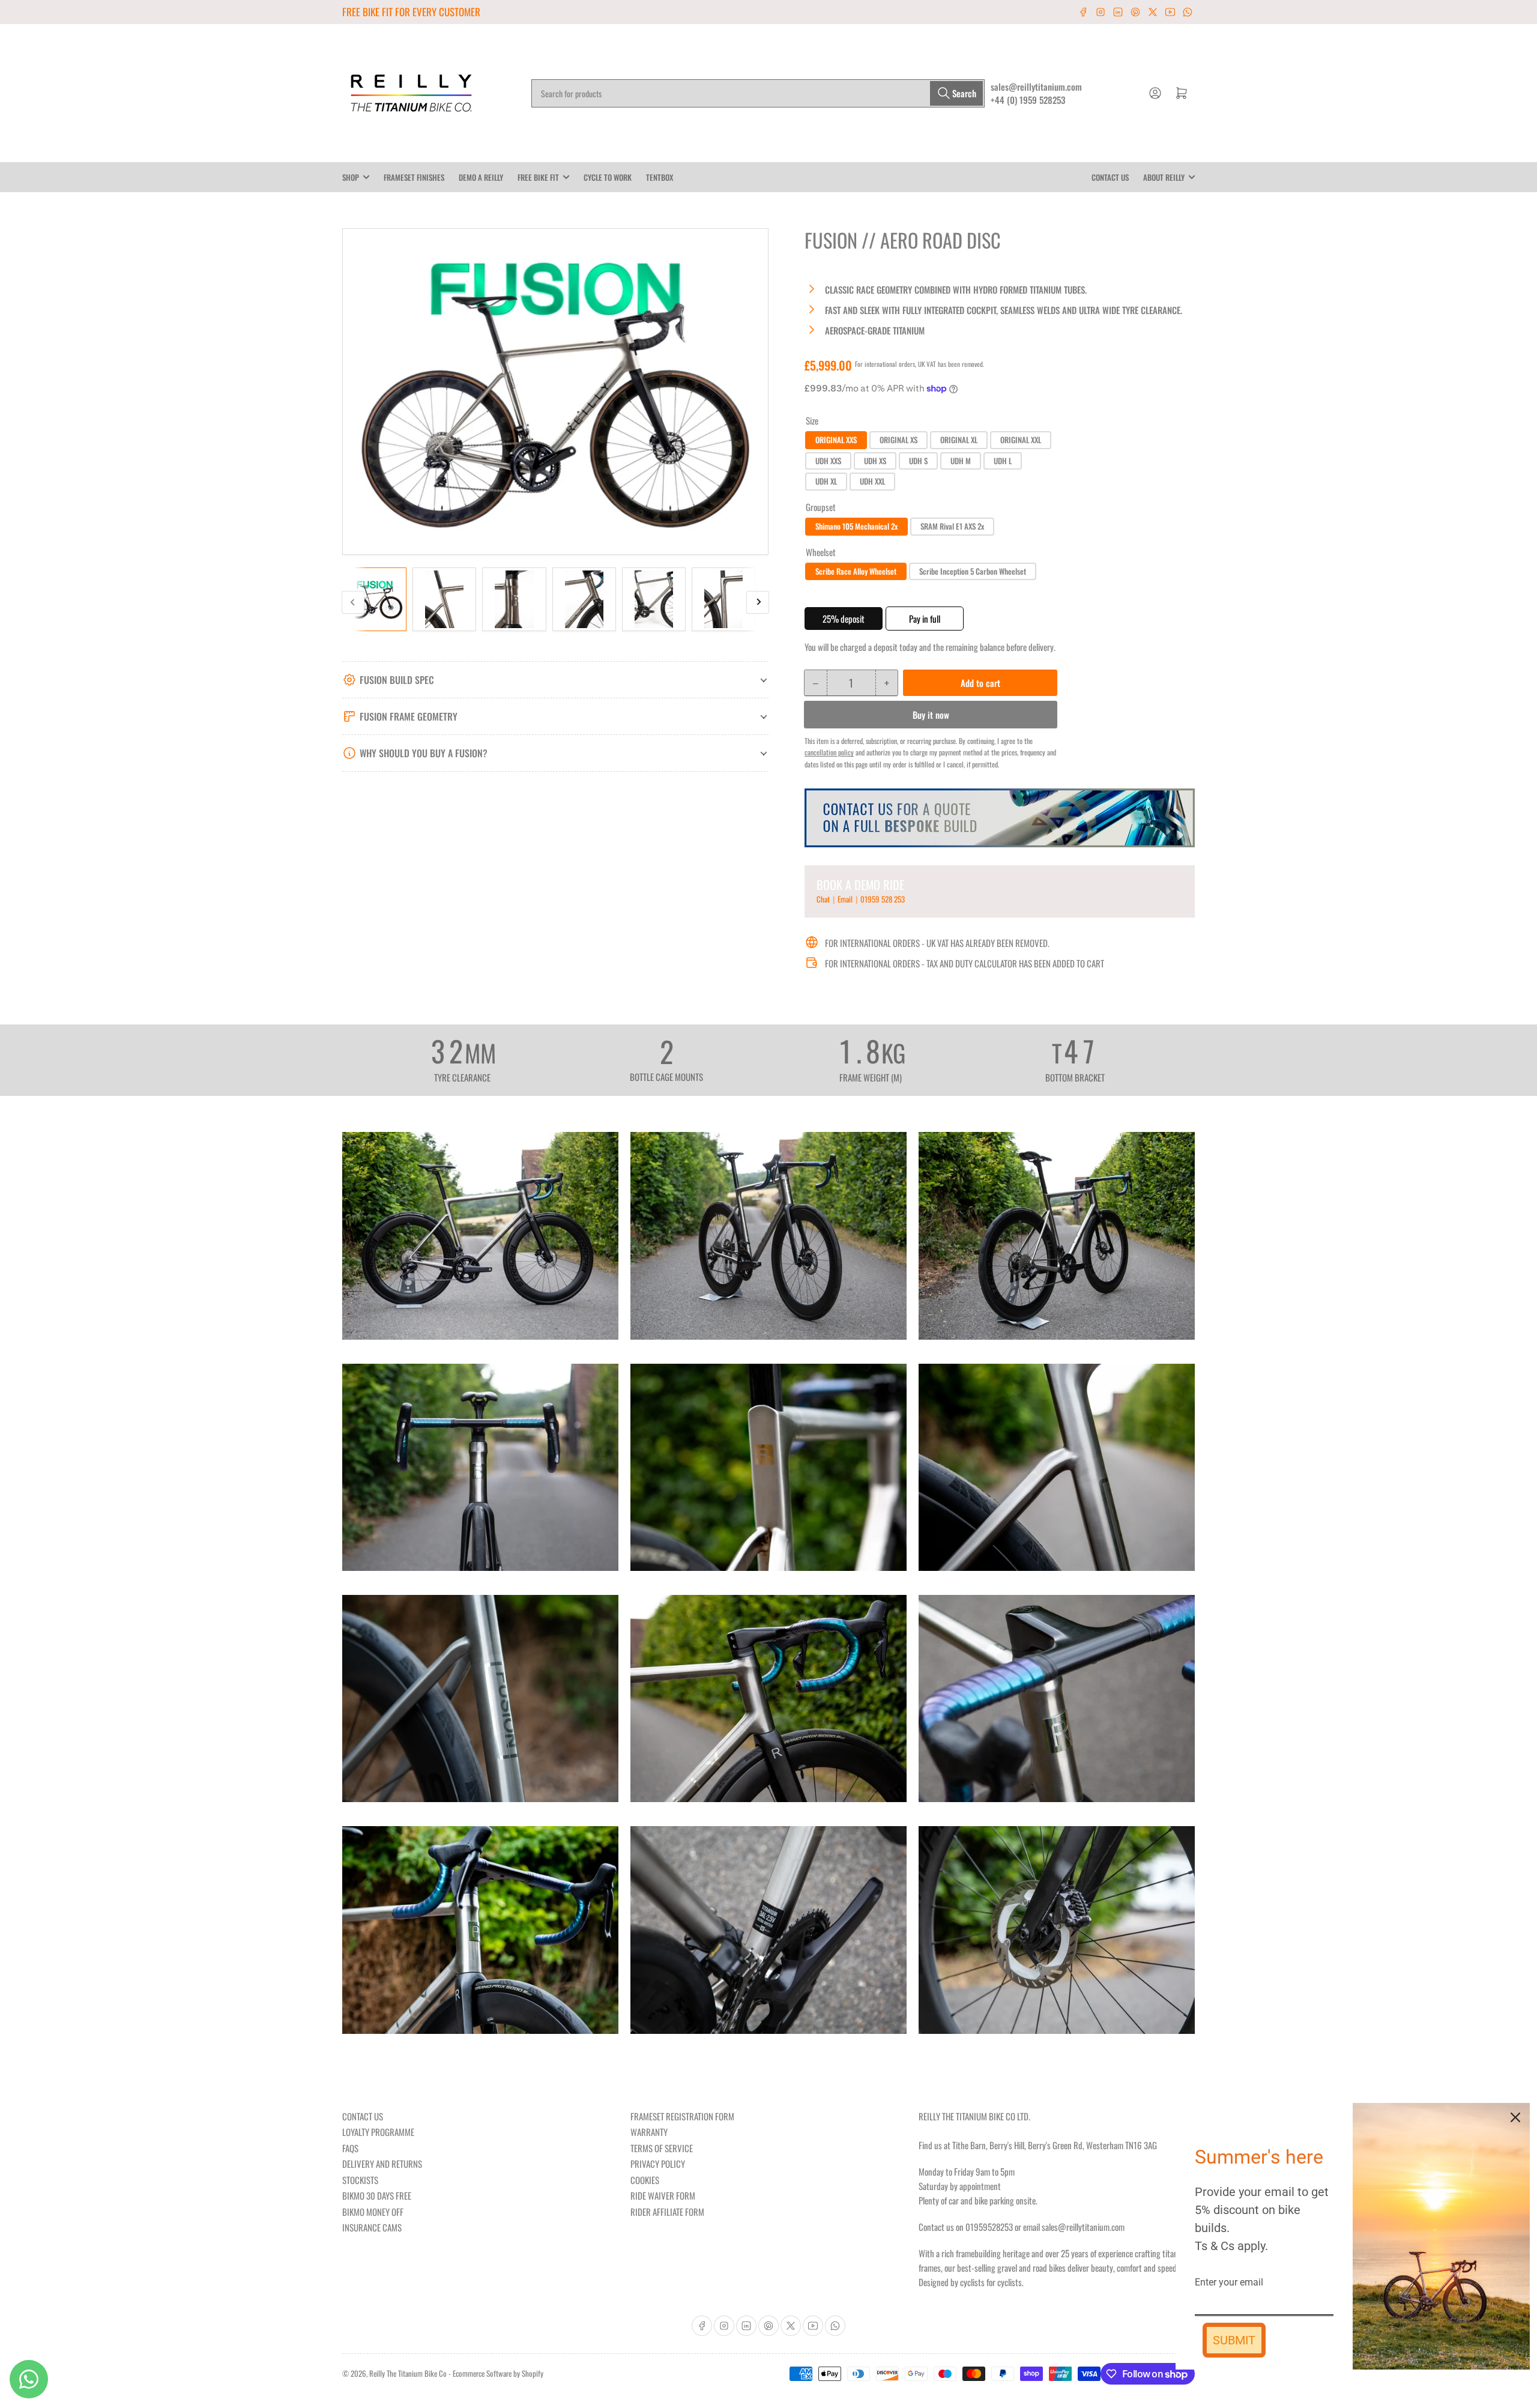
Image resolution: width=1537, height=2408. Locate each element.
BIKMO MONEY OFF (373, 2212)
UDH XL (826, 481)
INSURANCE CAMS (372, 2227)
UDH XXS (828, 461)
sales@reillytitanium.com (1036, 86)
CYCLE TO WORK (608, 177)
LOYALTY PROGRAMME (378, 2132)
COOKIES (645, 2180)
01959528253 (989, 2227)
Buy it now (931, 715)
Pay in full (925, 619)
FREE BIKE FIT (538, 177)
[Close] (1515, 2117)
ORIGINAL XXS (836, 440)
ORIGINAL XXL (1021, 440)
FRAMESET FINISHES (414, 177)
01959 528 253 (883, 899)
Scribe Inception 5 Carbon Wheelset (973, 571)
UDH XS (875, 461)
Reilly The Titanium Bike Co (408, 2373)
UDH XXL (872, 481)
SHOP (351, 177)
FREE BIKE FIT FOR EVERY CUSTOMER (411, 12)
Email (846, 899)
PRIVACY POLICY (658, 2164)
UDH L (1003, 461)
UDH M (961, 461)
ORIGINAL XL (959, 440)
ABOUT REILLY (1164, 177)
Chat (824, 899)
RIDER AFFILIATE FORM (667, 2212)
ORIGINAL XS (898, 440)
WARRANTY (649, 2132)
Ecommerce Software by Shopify (498, 2373)
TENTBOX (660, 177)
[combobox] (758, 93)
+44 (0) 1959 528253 (1028, 100)
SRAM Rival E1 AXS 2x (952, 526)
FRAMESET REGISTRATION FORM (682, 2116)
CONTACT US (1110, 177)
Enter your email (1229, 2282)
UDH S (918, 461)
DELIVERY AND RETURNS (382, 2164)
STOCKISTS (360, 2180)
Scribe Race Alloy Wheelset (856, 571)
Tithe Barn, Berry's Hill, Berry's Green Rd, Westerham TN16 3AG (1055, 2145)
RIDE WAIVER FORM (663, 2195)
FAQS (350, 2148)
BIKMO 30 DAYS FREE (377, 2195)
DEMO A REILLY (481, 177)
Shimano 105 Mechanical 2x (856, 526)
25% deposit (844, 619)
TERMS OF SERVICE (662, 2148)
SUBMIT (1234, 2340)
